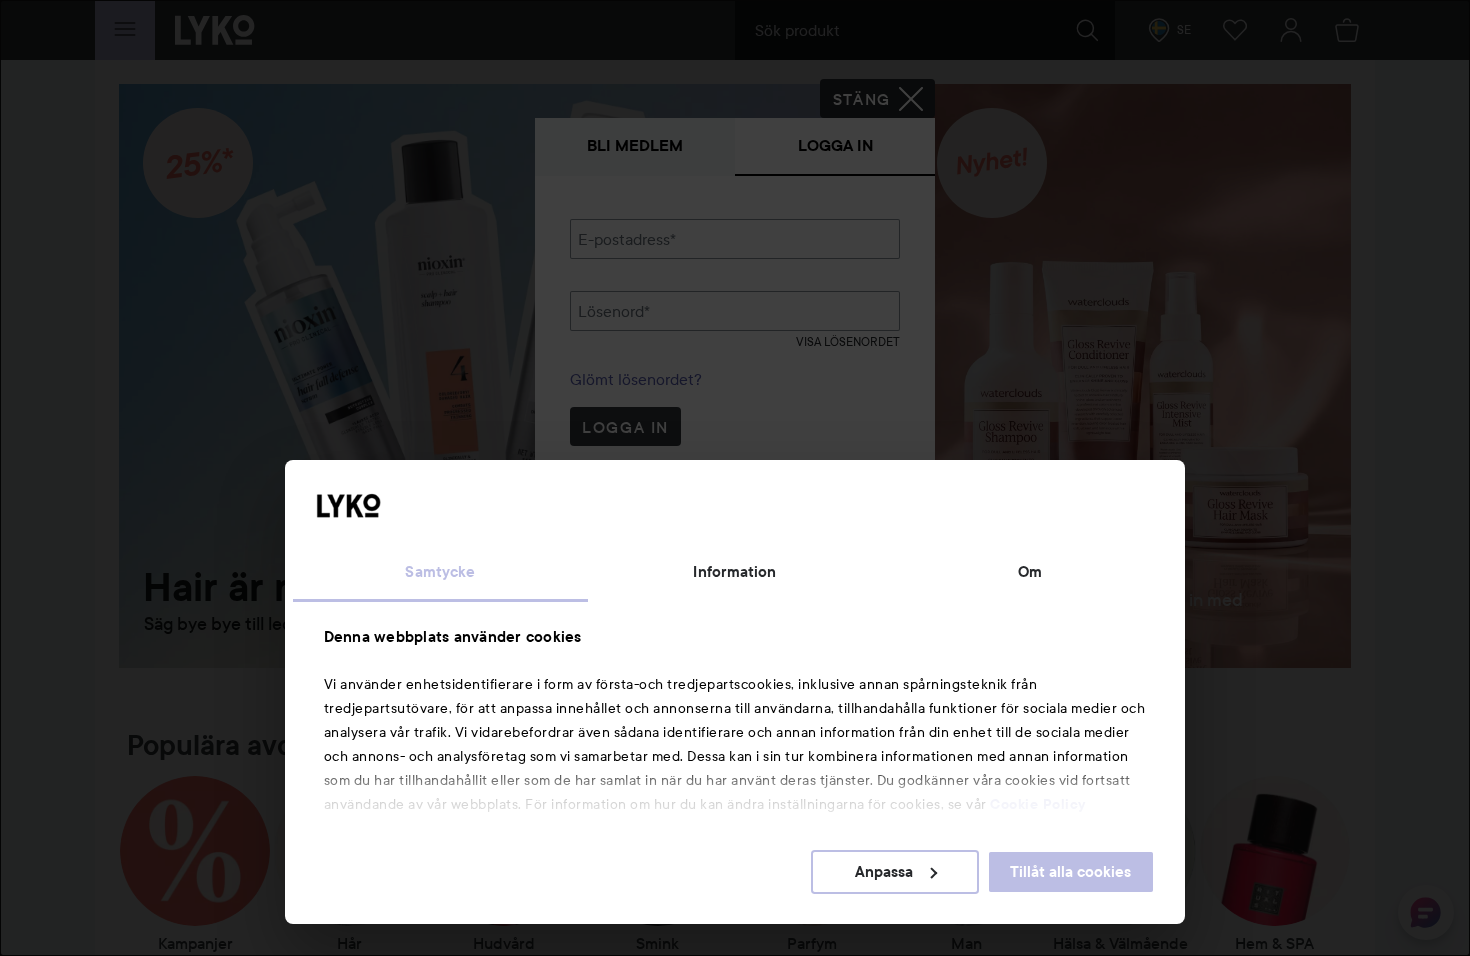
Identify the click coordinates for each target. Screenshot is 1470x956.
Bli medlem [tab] (635, 145)
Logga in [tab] (835, 145)
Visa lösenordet (848, 341)
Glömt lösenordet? (636, 379)
